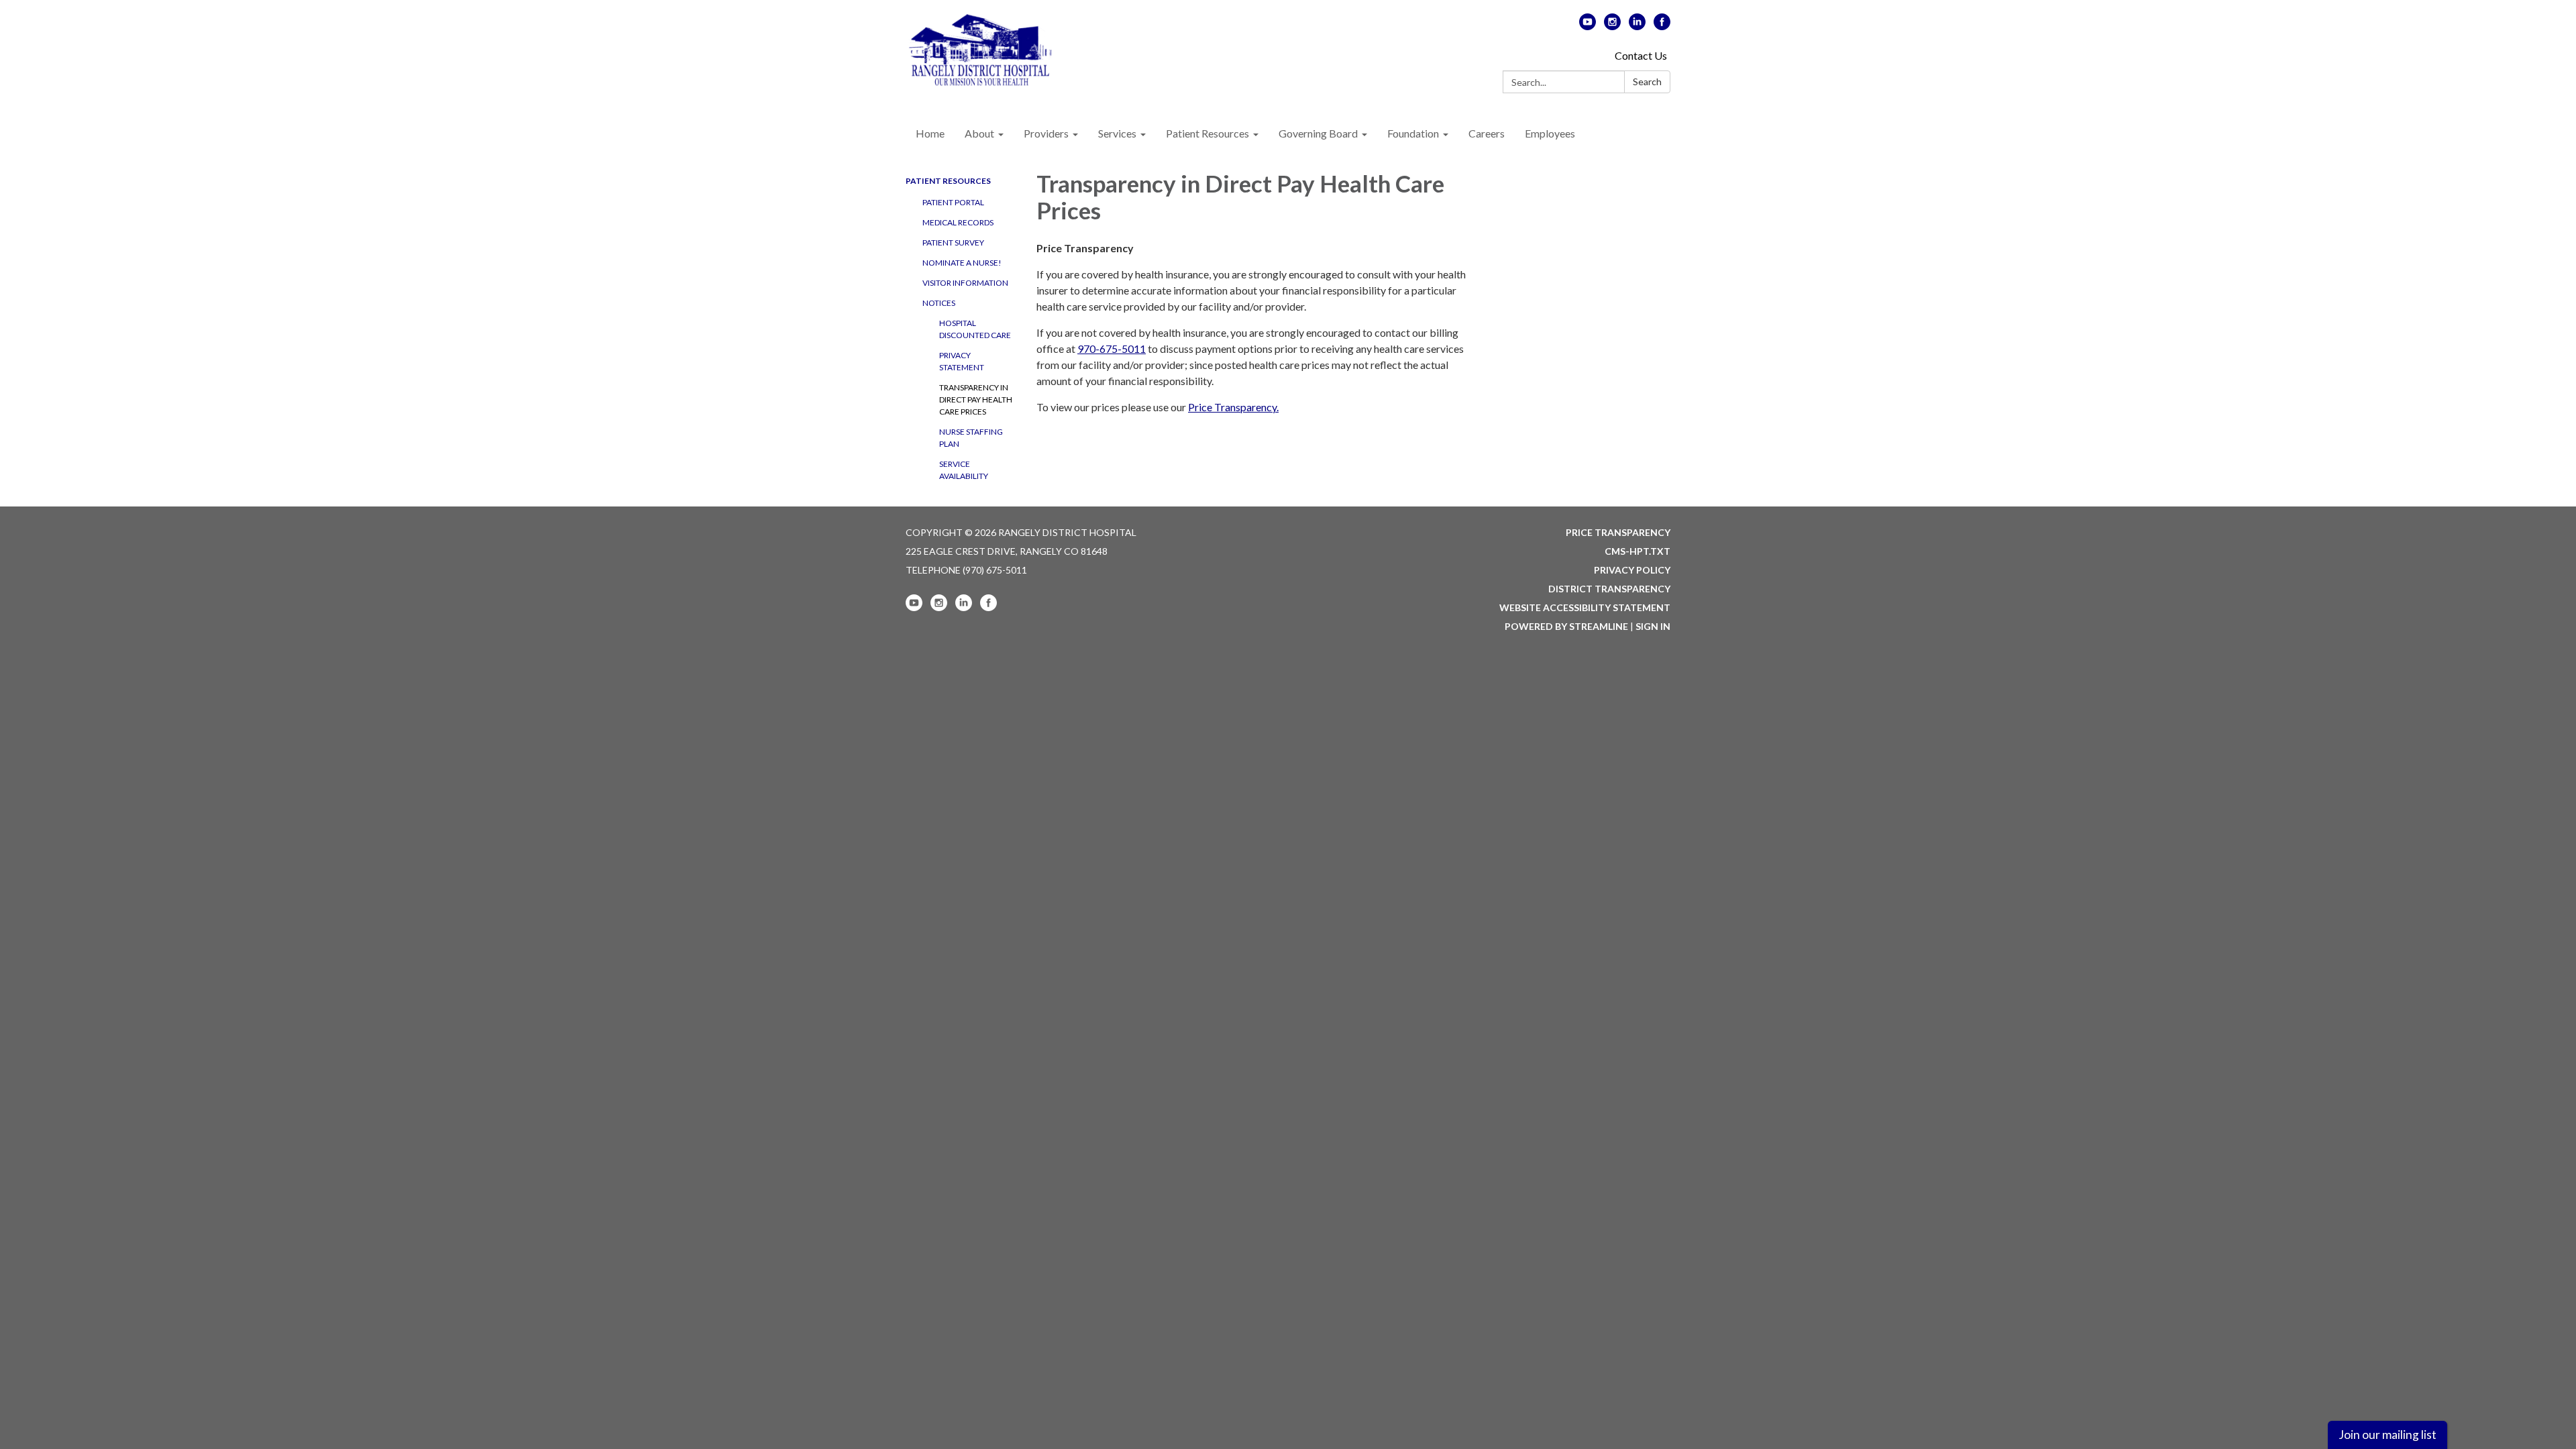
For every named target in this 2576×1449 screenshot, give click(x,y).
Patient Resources (948, 181)
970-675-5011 (1112, 348)
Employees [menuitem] (1550, 133)
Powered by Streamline (1566, 626)
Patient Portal (953, 202)
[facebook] (1662, 26)
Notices (939, 303)
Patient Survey (953, 243)
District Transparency (1609, 589)
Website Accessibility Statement (1585, 607)
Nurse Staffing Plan (971, 438)
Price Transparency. (1233, 407)
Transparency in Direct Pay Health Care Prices (976, 399)
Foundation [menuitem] (1413, 133)
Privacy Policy (1632, 570)
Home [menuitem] (930, 133)
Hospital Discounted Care (975, 329)
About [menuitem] (979, 133)
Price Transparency (1618, 532)
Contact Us (1641, 55)
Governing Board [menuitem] (1318, 133)
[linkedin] (1637, 26)
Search (1647, 82)
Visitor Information (965, 283)
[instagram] (1612, 26)
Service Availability (964, 470)
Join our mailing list (2387, 1435)
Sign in (1653, 626)
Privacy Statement (962, 361)
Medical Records (958, 222)
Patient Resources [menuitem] (1207, 133)
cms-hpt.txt (1638, 551)
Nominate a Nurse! (962, 263)
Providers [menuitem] (1046, 133)
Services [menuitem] (1117, 133)
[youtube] (1588, 26)
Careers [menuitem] (1487, 133)
